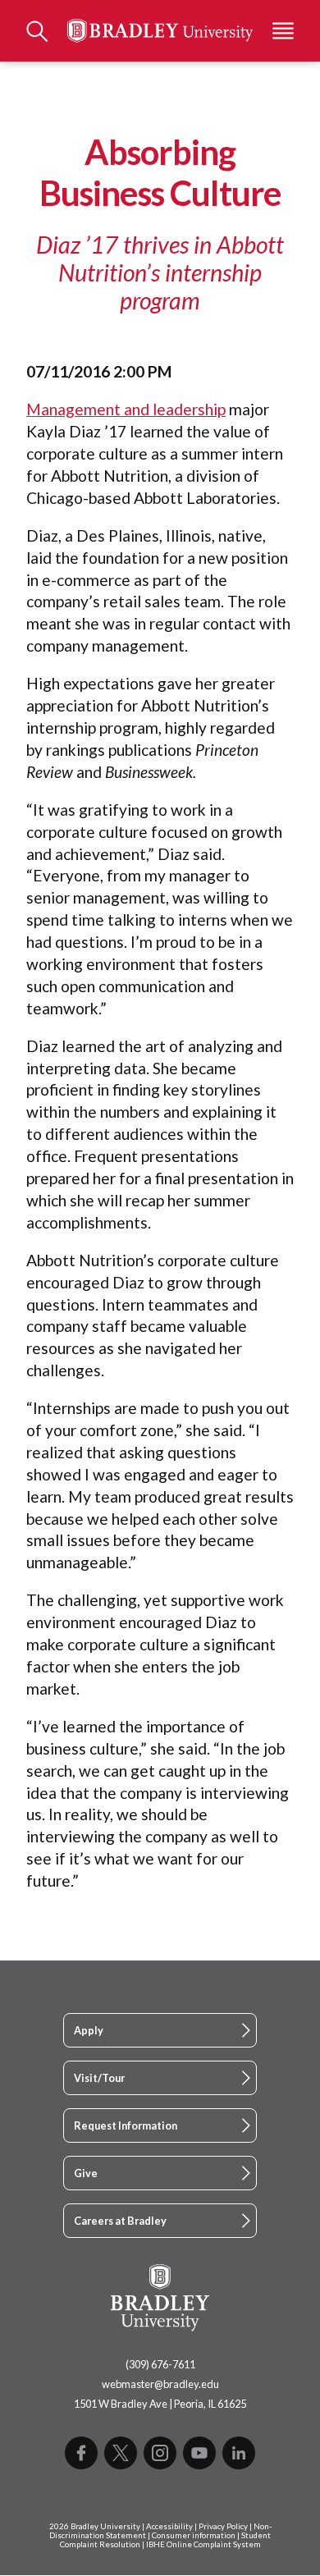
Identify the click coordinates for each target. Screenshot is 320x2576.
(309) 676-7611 (160, 2364)
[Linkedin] (239, 2453)
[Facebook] (81, 2453)
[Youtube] (199, 2453)
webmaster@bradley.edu (160, 2384)
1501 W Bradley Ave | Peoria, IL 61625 (160, 2404)
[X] (121, 2453)
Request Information (126, 2125)
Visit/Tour (99, 2078)
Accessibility (169, 2526)
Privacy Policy (223, 2526)
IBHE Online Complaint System (203, 2544)
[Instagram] (160, 2453)
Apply (89, 2030)
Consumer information (194, 2535)
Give (86, 2173)
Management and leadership (126, 409)
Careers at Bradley (120, 2221)
